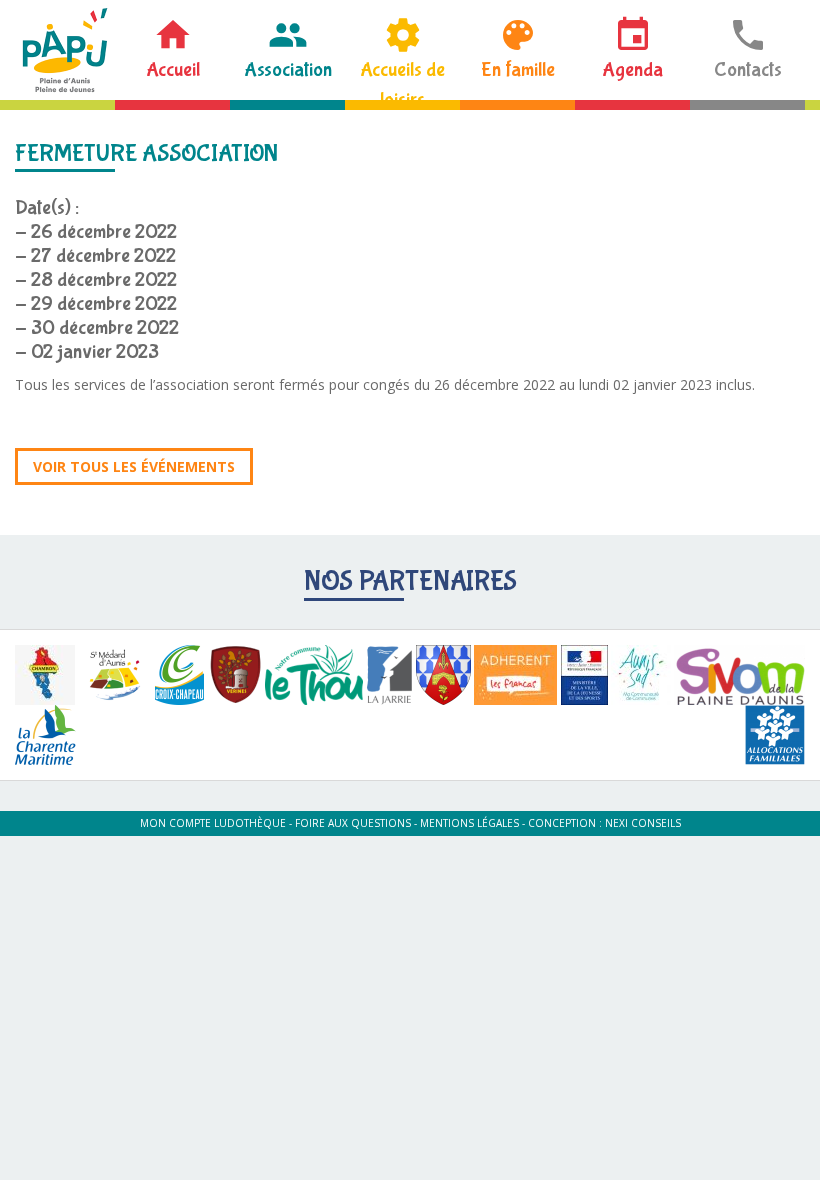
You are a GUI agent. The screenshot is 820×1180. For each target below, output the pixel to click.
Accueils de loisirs (402, 79)
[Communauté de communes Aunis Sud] (641, 675)
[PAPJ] (65, 50)
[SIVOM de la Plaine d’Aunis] (739, 675)
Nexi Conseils (643, 823)
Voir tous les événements (134, 466)
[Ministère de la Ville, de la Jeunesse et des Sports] (584, 675)
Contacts (748, 69)
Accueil (173, 69)
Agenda (632, 69)
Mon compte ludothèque (213, 823)
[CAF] (775, 735)
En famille (518, 69)
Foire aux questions (353, 823)
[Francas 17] (515, 675)
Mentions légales (469, 823)
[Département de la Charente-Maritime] (45, 735)
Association (288, 69)
